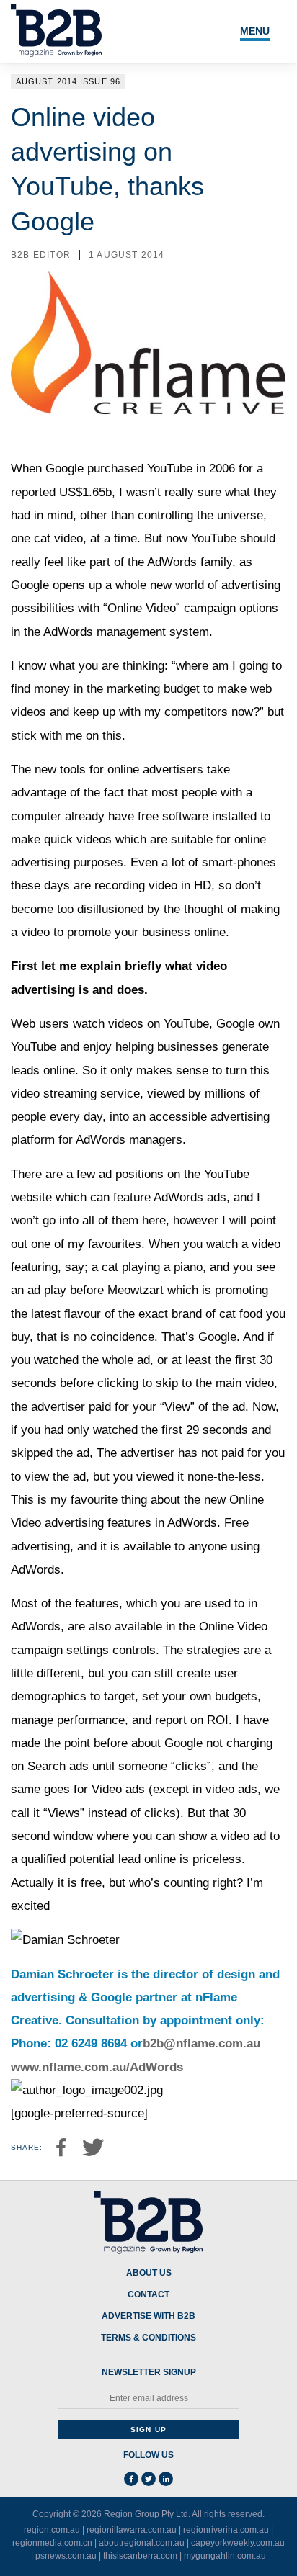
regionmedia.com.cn (52, 2543)
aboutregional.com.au (142, 2543)
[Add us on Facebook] (131, 2479)
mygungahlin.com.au (225, 2556)
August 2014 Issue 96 (68, 81)
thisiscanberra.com (140, 2556)
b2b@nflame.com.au (201, 2043)
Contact (148, 2295)
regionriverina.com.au (226, 2530)
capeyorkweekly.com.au (238, 2543)
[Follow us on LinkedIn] (166, 2479)
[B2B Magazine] (148, 2223)
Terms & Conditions (148, 2338)
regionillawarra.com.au (132, 2530)
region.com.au (52, 2530)
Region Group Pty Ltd (146, 2514)
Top (270, 2557)
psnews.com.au (66, 2556)
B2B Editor (41, 255)
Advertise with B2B (148, 2316)
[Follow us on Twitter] (148, 2479)
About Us (149, 2273)
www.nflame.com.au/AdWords (97, 2067)
